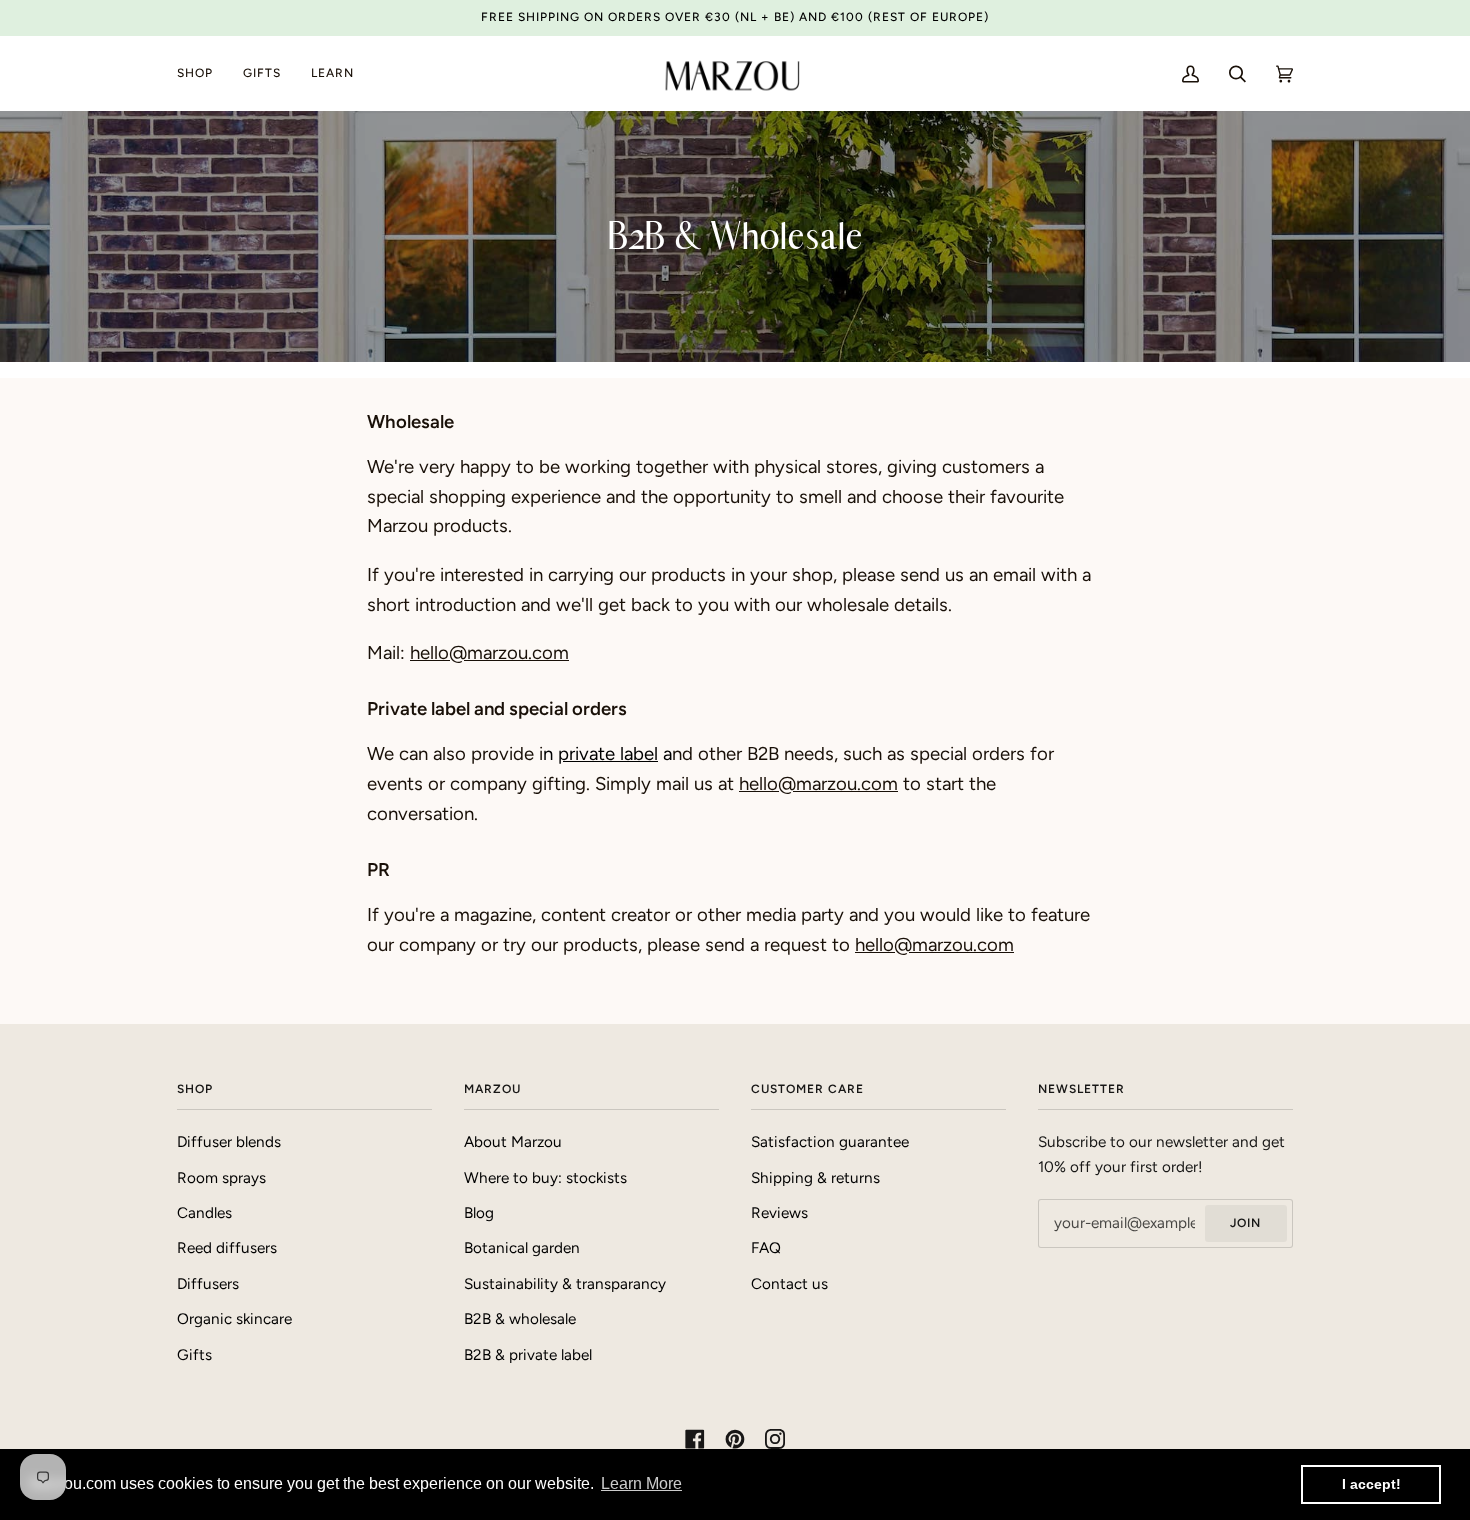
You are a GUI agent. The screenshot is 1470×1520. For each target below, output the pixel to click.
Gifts (194, 1355)
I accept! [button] (1371, 1484)
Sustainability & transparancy (565, 1284)
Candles (204, 1213)
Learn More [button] (641, 1483)
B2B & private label (528, 1355)
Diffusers (208, 1284)
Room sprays (221, 1178)
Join (1245, 1223)
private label (608, 753)
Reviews (779, 1213)
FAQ (766, 1248)
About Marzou (513, 1142)
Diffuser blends (229, 1142)
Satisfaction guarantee (830, 1142)
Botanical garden (522, 1248)
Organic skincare (234, 1319)
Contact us (789, 1284)
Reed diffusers (227, 1248)
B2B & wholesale (520, 1319)
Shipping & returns (815, 1178)
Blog (479, 1213)
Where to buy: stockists (545, 1178)
